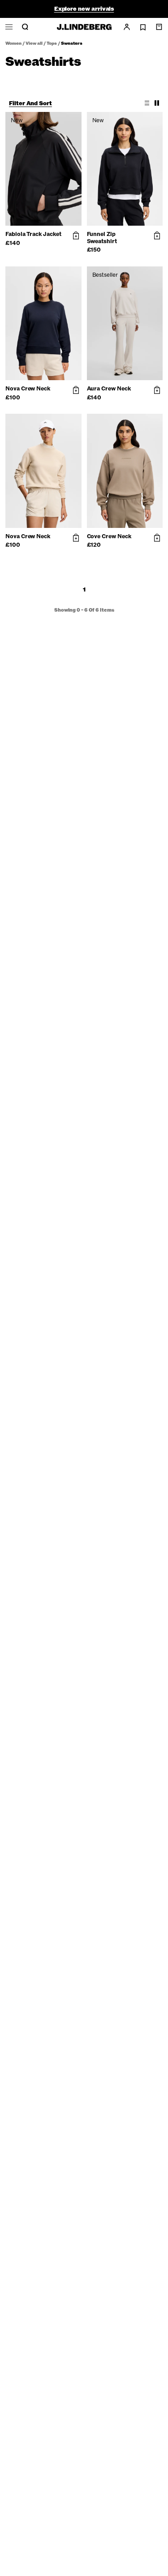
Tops (52, 43)
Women (13, 43)
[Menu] (9, 27)
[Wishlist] (143, 27)
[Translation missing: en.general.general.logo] (84, 27)
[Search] (25, 27)
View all (34, 43)
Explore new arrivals (84, 9)
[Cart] (159, 27)
